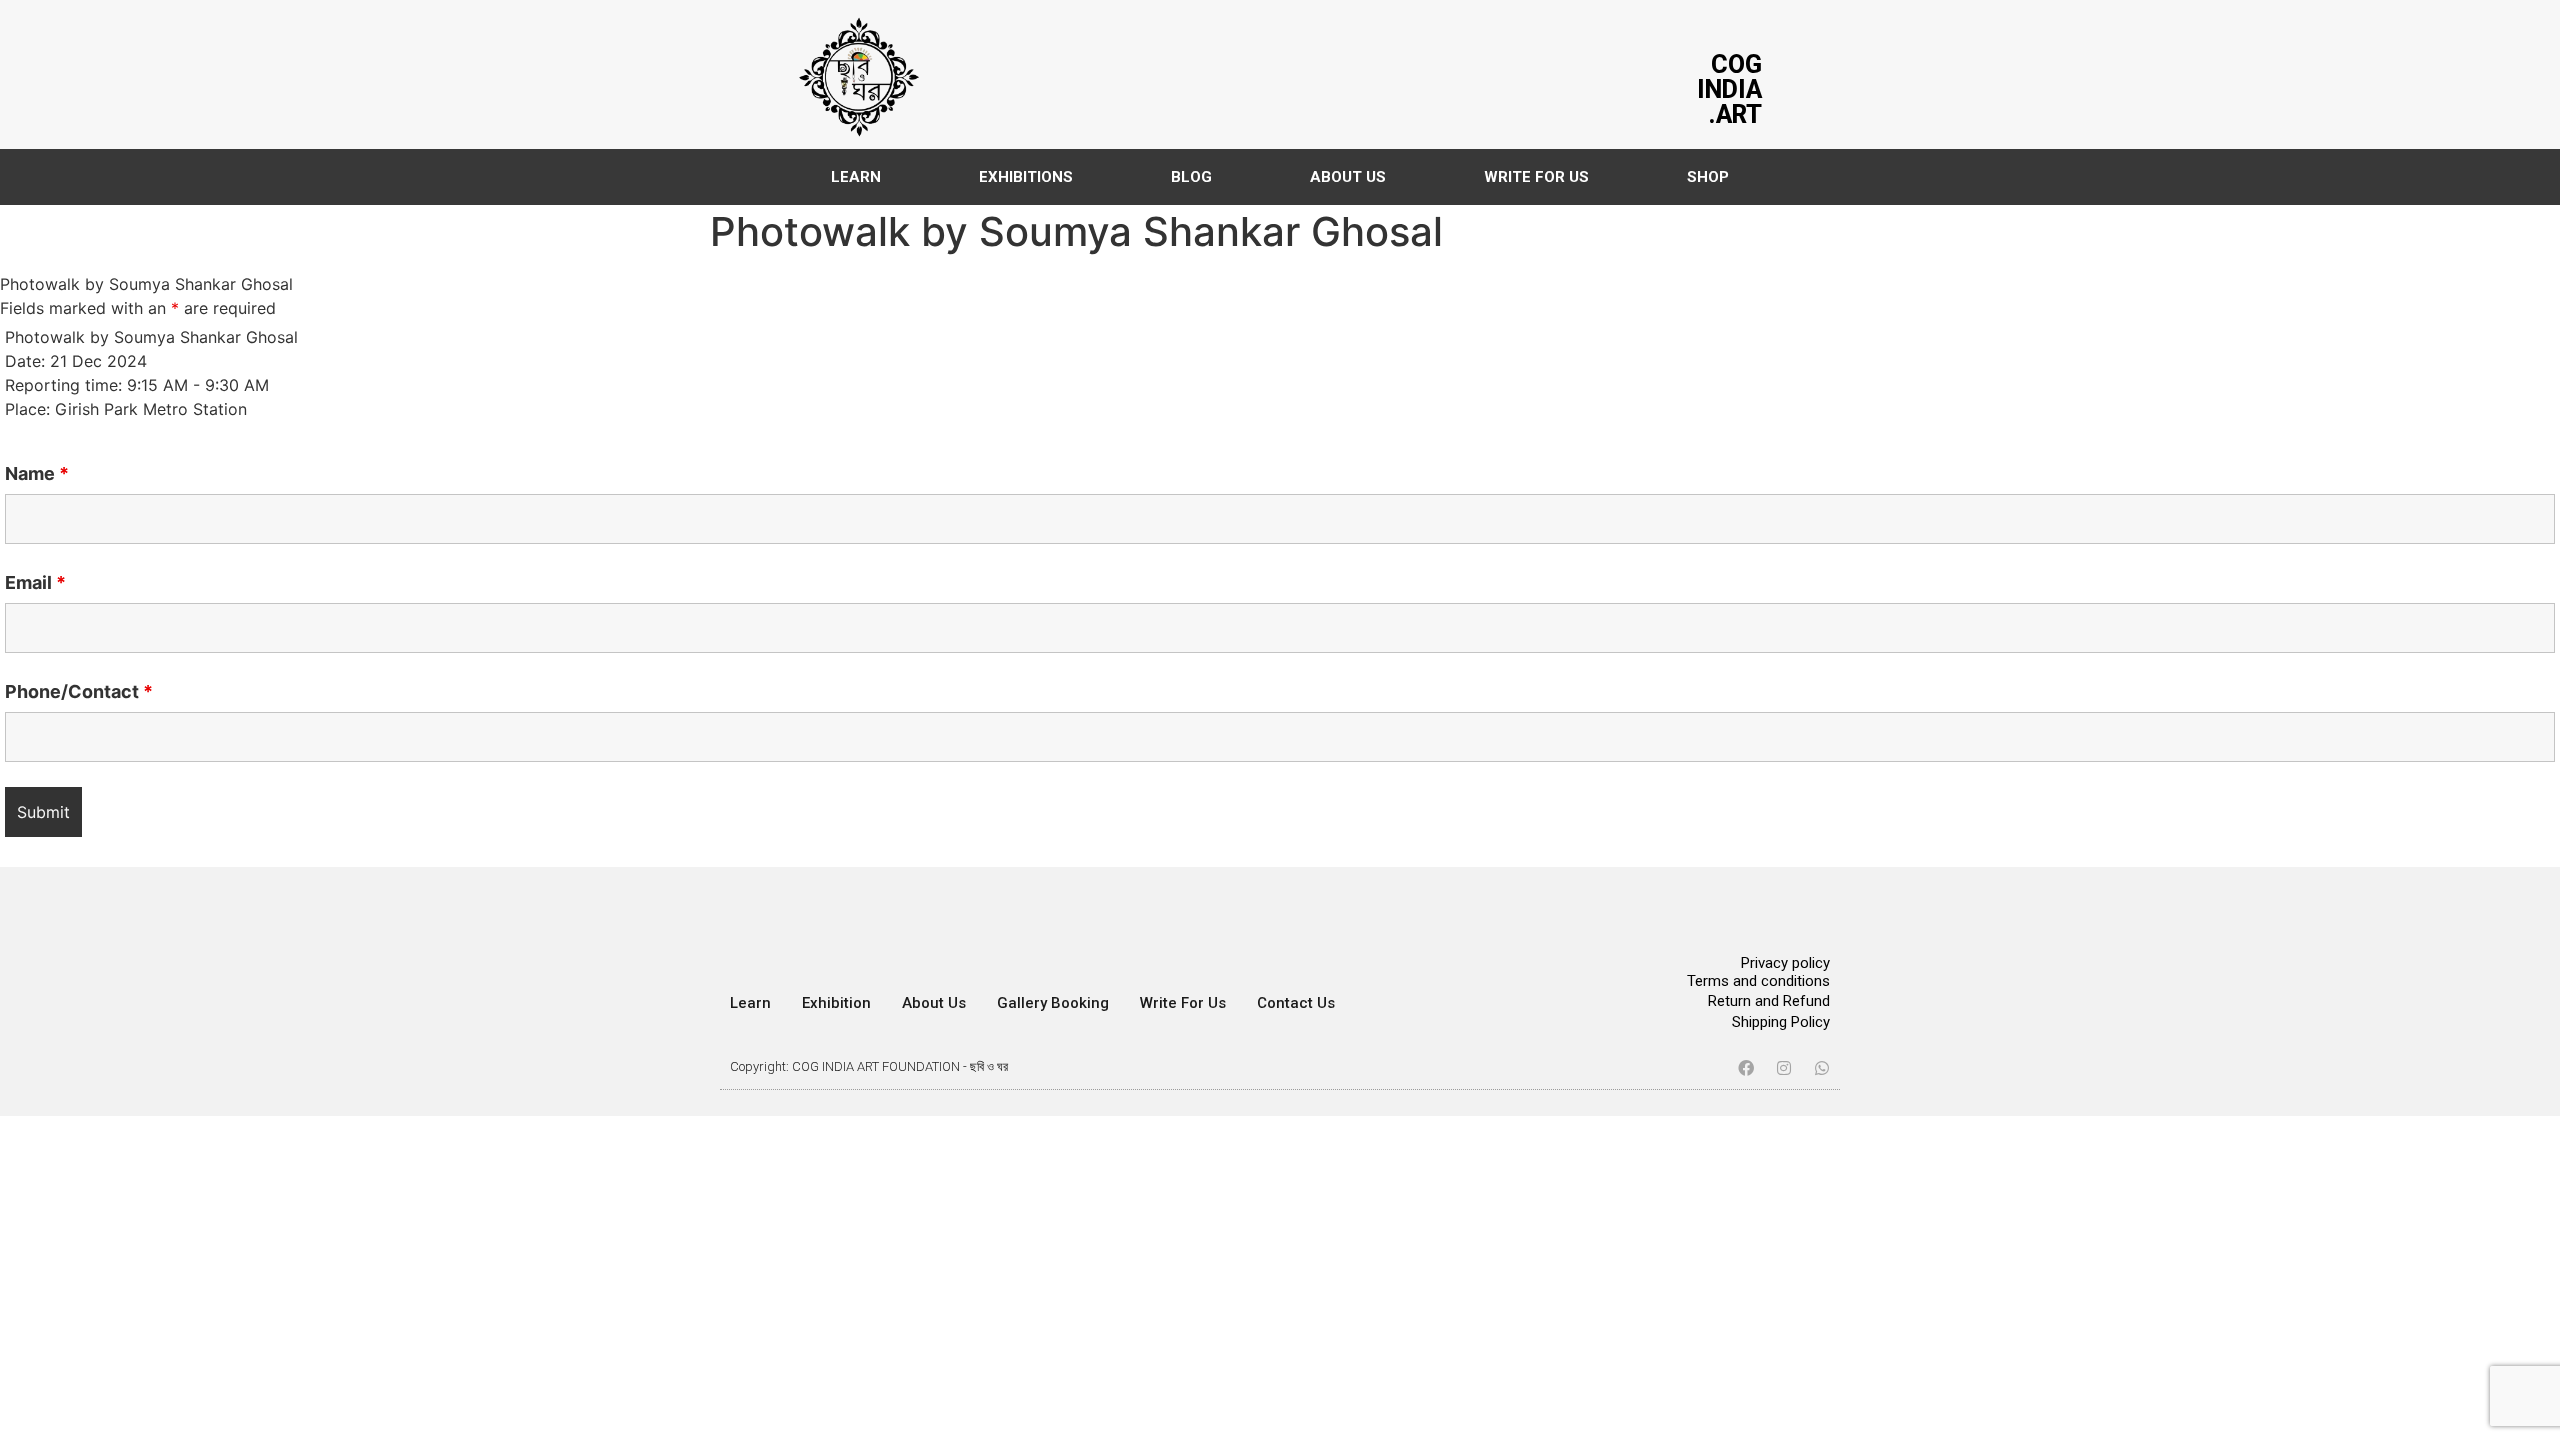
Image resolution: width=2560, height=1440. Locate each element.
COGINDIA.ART (1729, 89)
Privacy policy (1785, 963)
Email (35, 583)
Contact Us (1296, 1003)
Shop (1708, 177)
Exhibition (836, 1003)
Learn (856, 177)
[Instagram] (1784, 1068)
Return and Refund (1769, 1001)
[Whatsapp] (1822, 1068)
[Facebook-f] (1746, 1068)
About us (1348, 177)
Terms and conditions (1758, 981)
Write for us (1536, 177)
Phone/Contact (79, 692)
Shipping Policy (1781, 1022)
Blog (1191, 177)
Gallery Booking (1053, 1003)
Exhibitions (1026, 177)
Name (37, 474)
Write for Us (1183, 1003)
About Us (934, 1003)
